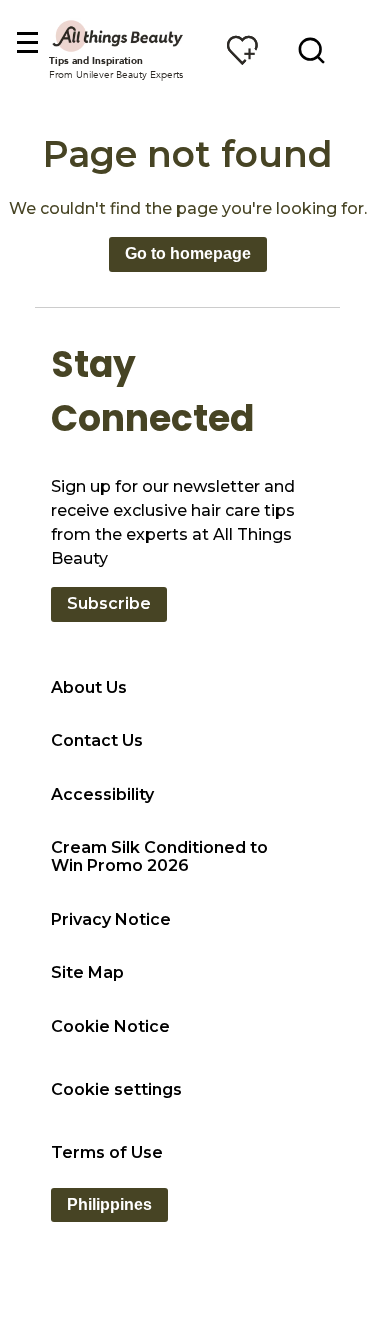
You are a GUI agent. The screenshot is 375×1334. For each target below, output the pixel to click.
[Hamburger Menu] (26, 43)
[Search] (311, 50)
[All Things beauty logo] (119, 35)
